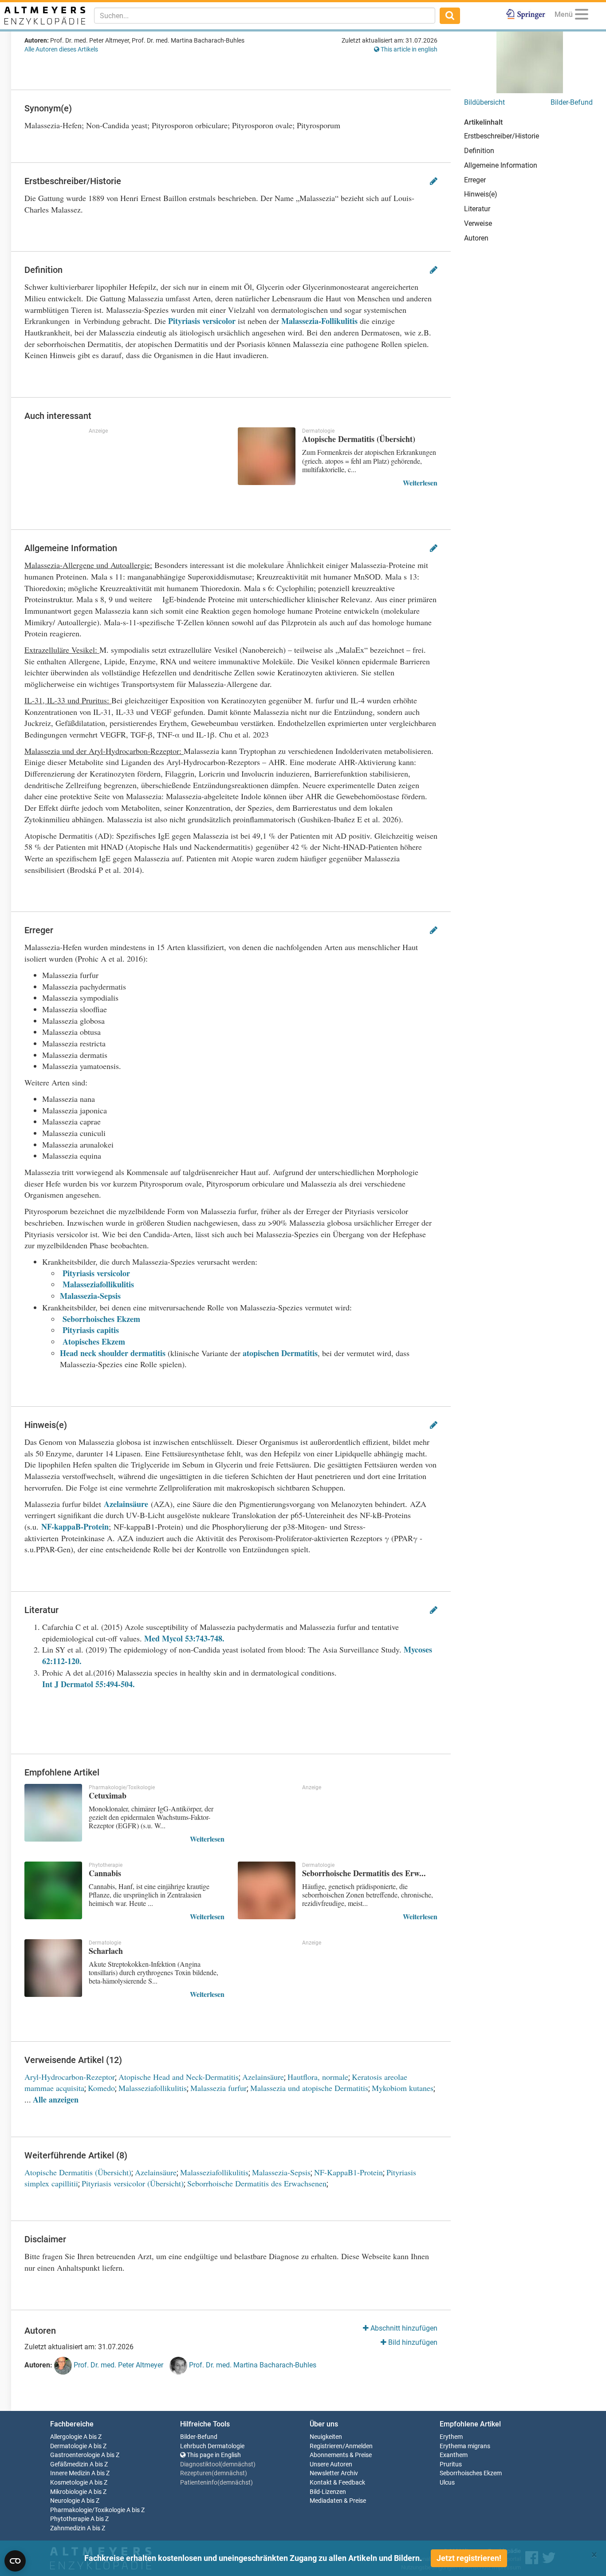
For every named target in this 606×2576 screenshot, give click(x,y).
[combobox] (265, 16)
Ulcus (447, 2483)
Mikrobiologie (69, 2492)
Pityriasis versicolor (202, 321)
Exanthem (454, 2455)
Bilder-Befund (572, 102)
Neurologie (65, 2501)
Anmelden (359, 2446)
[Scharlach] (53, 1968)
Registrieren (326, 2446)
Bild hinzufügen (412, 2342)
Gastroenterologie (75, 2455)
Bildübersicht (484, 102)
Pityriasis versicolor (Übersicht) (133, 2183)
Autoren (476, 238)
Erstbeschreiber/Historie (502, 136)
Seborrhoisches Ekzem (101, 1319)
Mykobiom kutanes (403, 2088)
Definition (479, 151)
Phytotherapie (70, 2519)
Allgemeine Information (501, 165)
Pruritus (451, 2464)
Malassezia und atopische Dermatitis (309, 2088)
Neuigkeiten (326, 2437)
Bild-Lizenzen (328, 2492)
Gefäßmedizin (69, 2464)
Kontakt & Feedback (337, 2483)
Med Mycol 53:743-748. (184, 1638)
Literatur (477, 209)
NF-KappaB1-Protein (348, 2172)
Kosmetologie (69, 2483)
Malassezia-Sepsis (90, 1296)
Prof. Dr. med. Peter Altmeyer (118, 2365)
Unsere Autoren (331, 2464)
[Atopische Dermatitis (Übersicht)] (267, 456)
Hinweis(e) (481, 194)
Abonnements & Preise (341, 2455)
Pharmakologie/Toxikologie (88, 2510)
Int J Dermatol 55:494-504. (89, 1684)
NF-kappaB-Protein (75, 1527)
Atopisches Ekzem (94, 1341)
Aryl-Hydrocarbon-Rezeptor (70, 2077)
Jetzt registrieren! (469, 2558)
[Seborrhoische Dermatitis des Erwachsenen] (267, 1890)
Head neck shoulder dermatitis (113, 1353)
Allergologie (66, 2437)
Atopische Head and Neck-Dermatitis (179, 2077)
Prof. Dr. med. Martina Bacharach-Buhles (252, 2365)
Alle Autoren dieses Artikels (61, 49)
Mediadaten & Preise (338, 2501)
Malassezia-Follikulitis (319, 321)
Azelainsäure (126, 1504)
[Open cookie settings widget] (15, 2561)
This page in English (213, 2455)
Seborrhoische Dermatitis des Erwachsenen (257, 2183)
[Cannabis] (53, 1890)
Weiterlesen (420, 483)
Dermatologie (69, 2446)
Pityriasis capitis (91, 1330)
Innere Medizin (70, 2473)
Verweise (478, 223)
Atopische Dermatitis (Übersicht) (78, 2172)
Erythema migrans (465, 2446)
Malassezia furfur (218, 2088)
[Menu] (582, 16)
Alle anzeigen (56, 2099)
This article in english (408, 49)
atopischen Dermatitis (280, 1353)
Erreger (475, 180)
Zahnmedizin (68, 2528)
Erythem (451, 2437)
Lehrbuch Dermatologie (212, 2446)
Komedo (101, 2088)
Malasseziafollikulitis (98, 1284)
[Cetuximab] (53, 1813)
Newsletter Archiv (334, 2473)
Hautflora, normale (318, 2077)
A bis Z (92, 2437)
